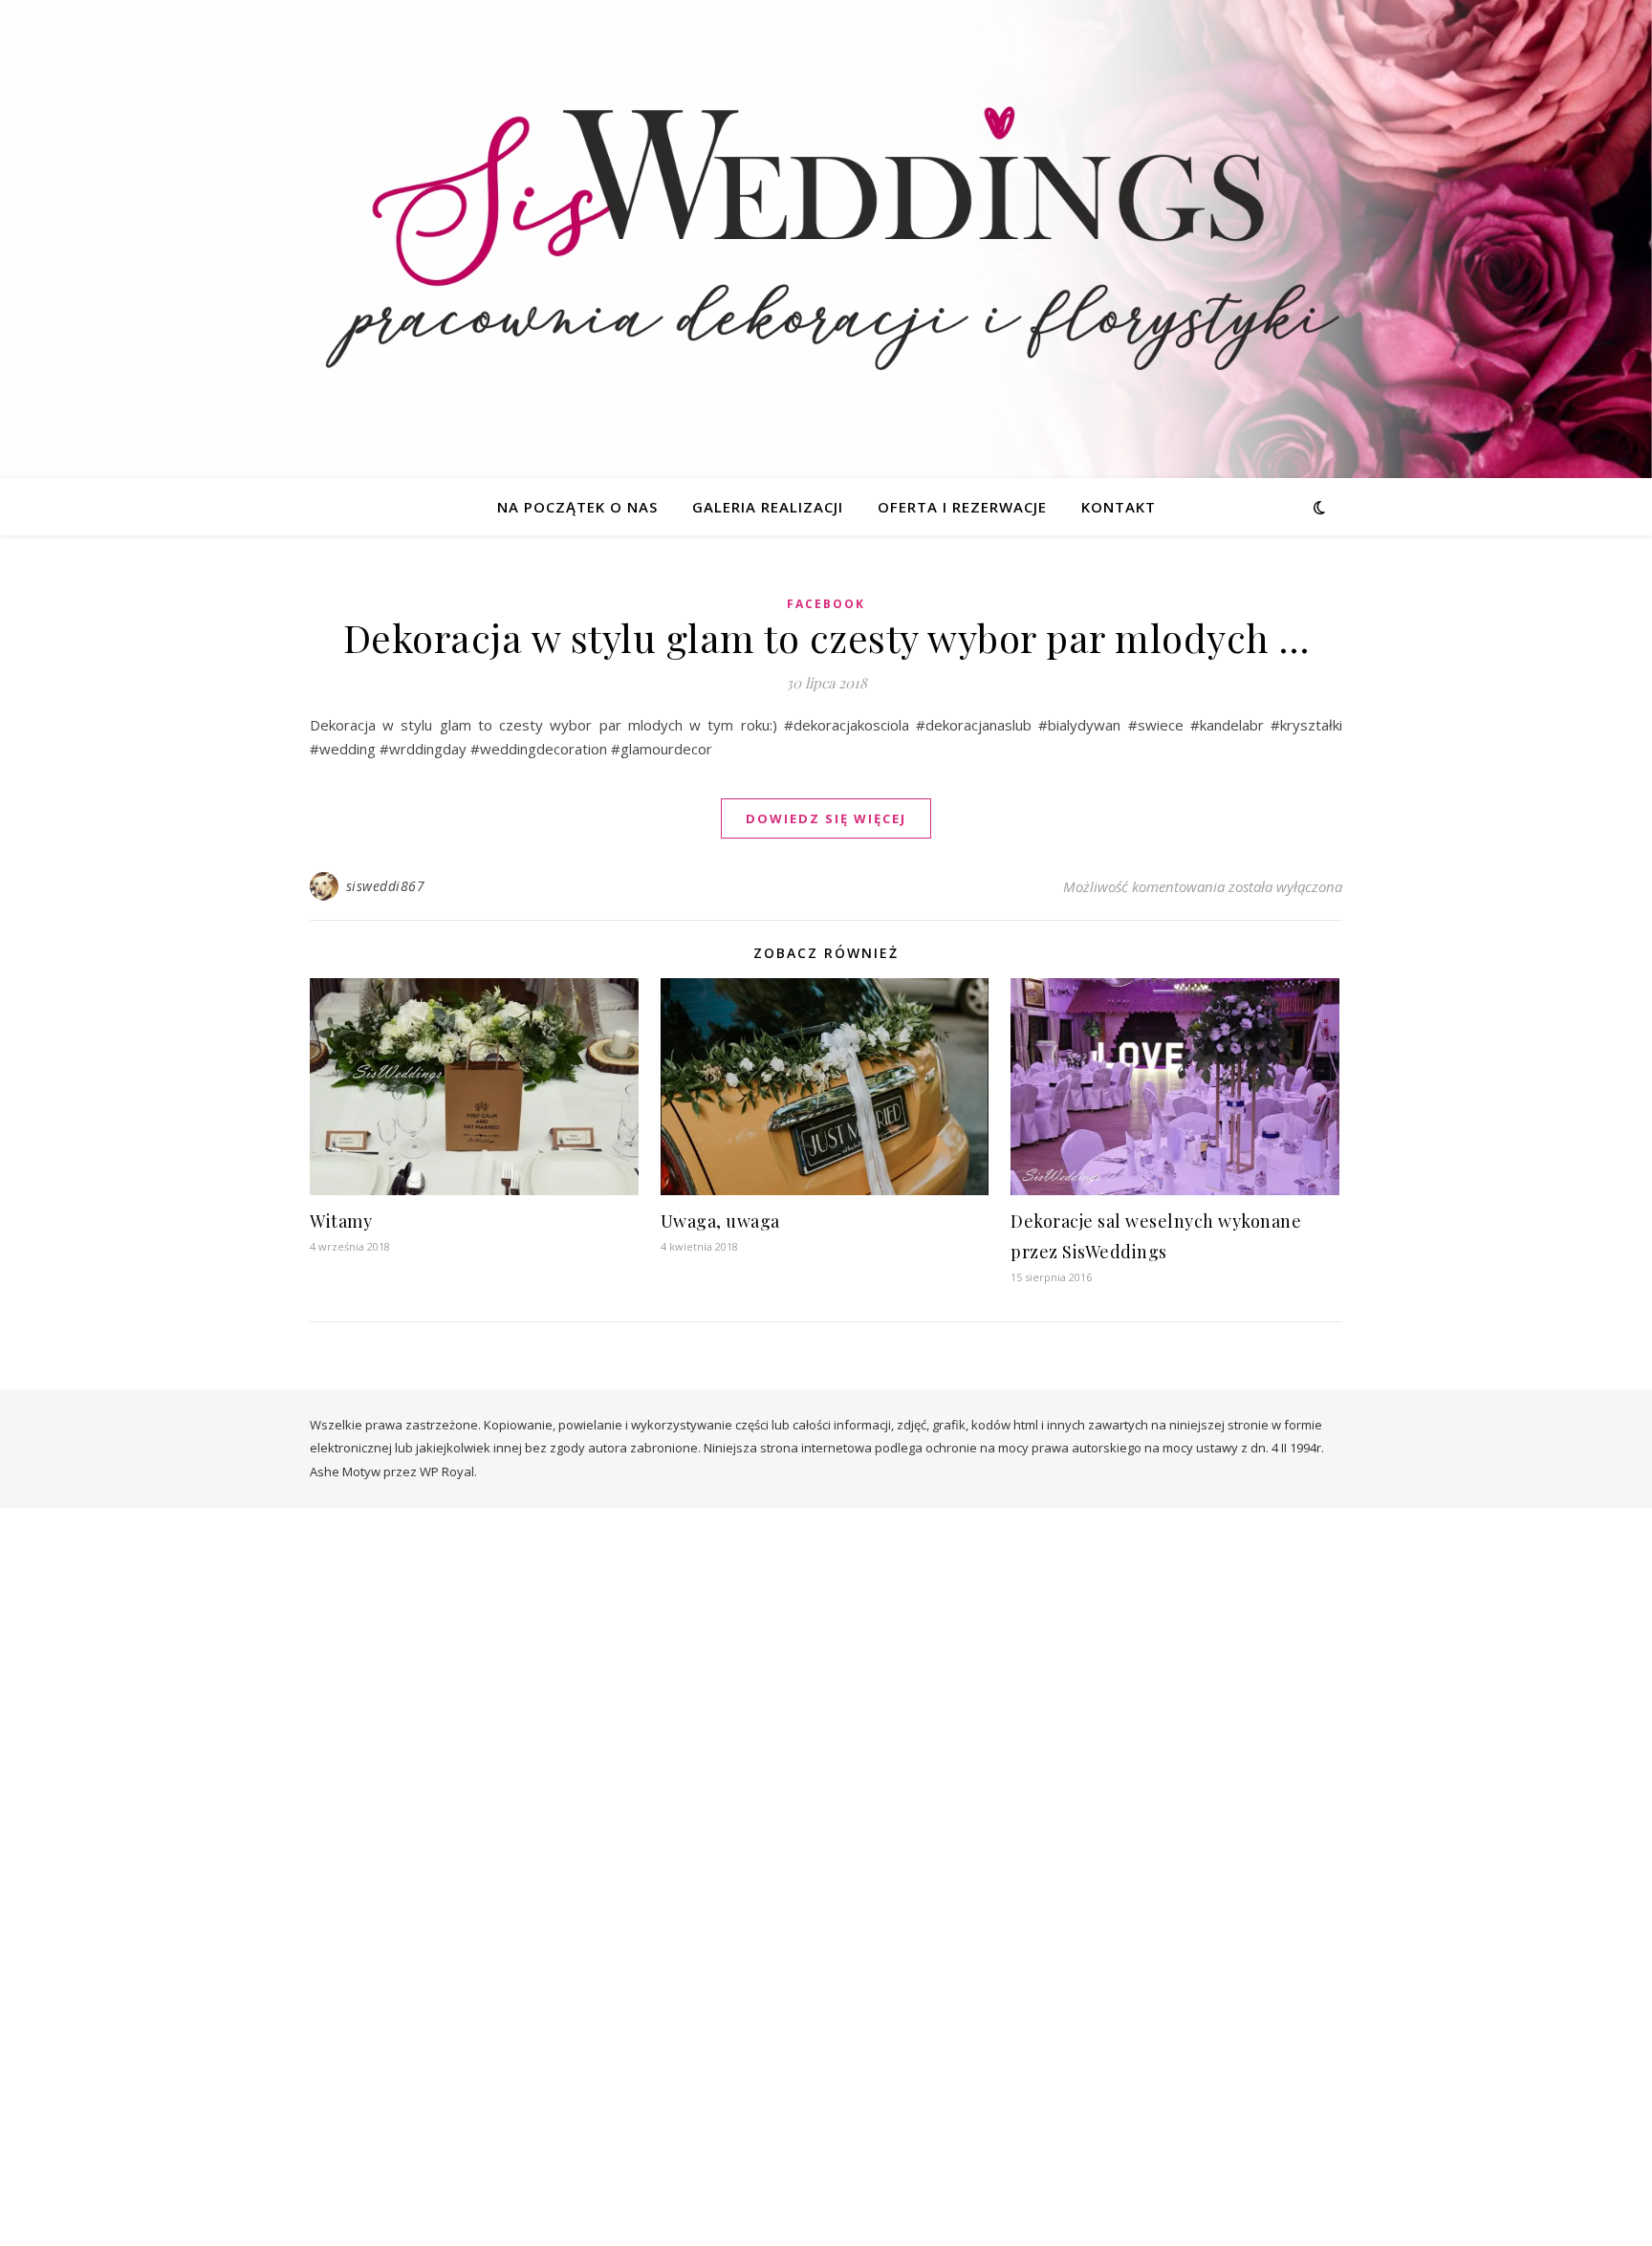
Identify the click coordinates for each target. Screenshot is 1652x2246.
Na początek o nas (577, 507)
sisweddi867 (386, 886)
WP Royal (447, 1472)
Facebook (826, 604)
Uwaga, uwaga (720, 1221)
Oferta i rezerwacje (962, 507)
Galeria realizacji (768, 507)
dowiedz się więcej (826, 818)
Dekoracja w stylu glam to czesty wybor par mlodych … (826, 637)
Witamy (341, 1221)
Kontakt (1119, 507)
